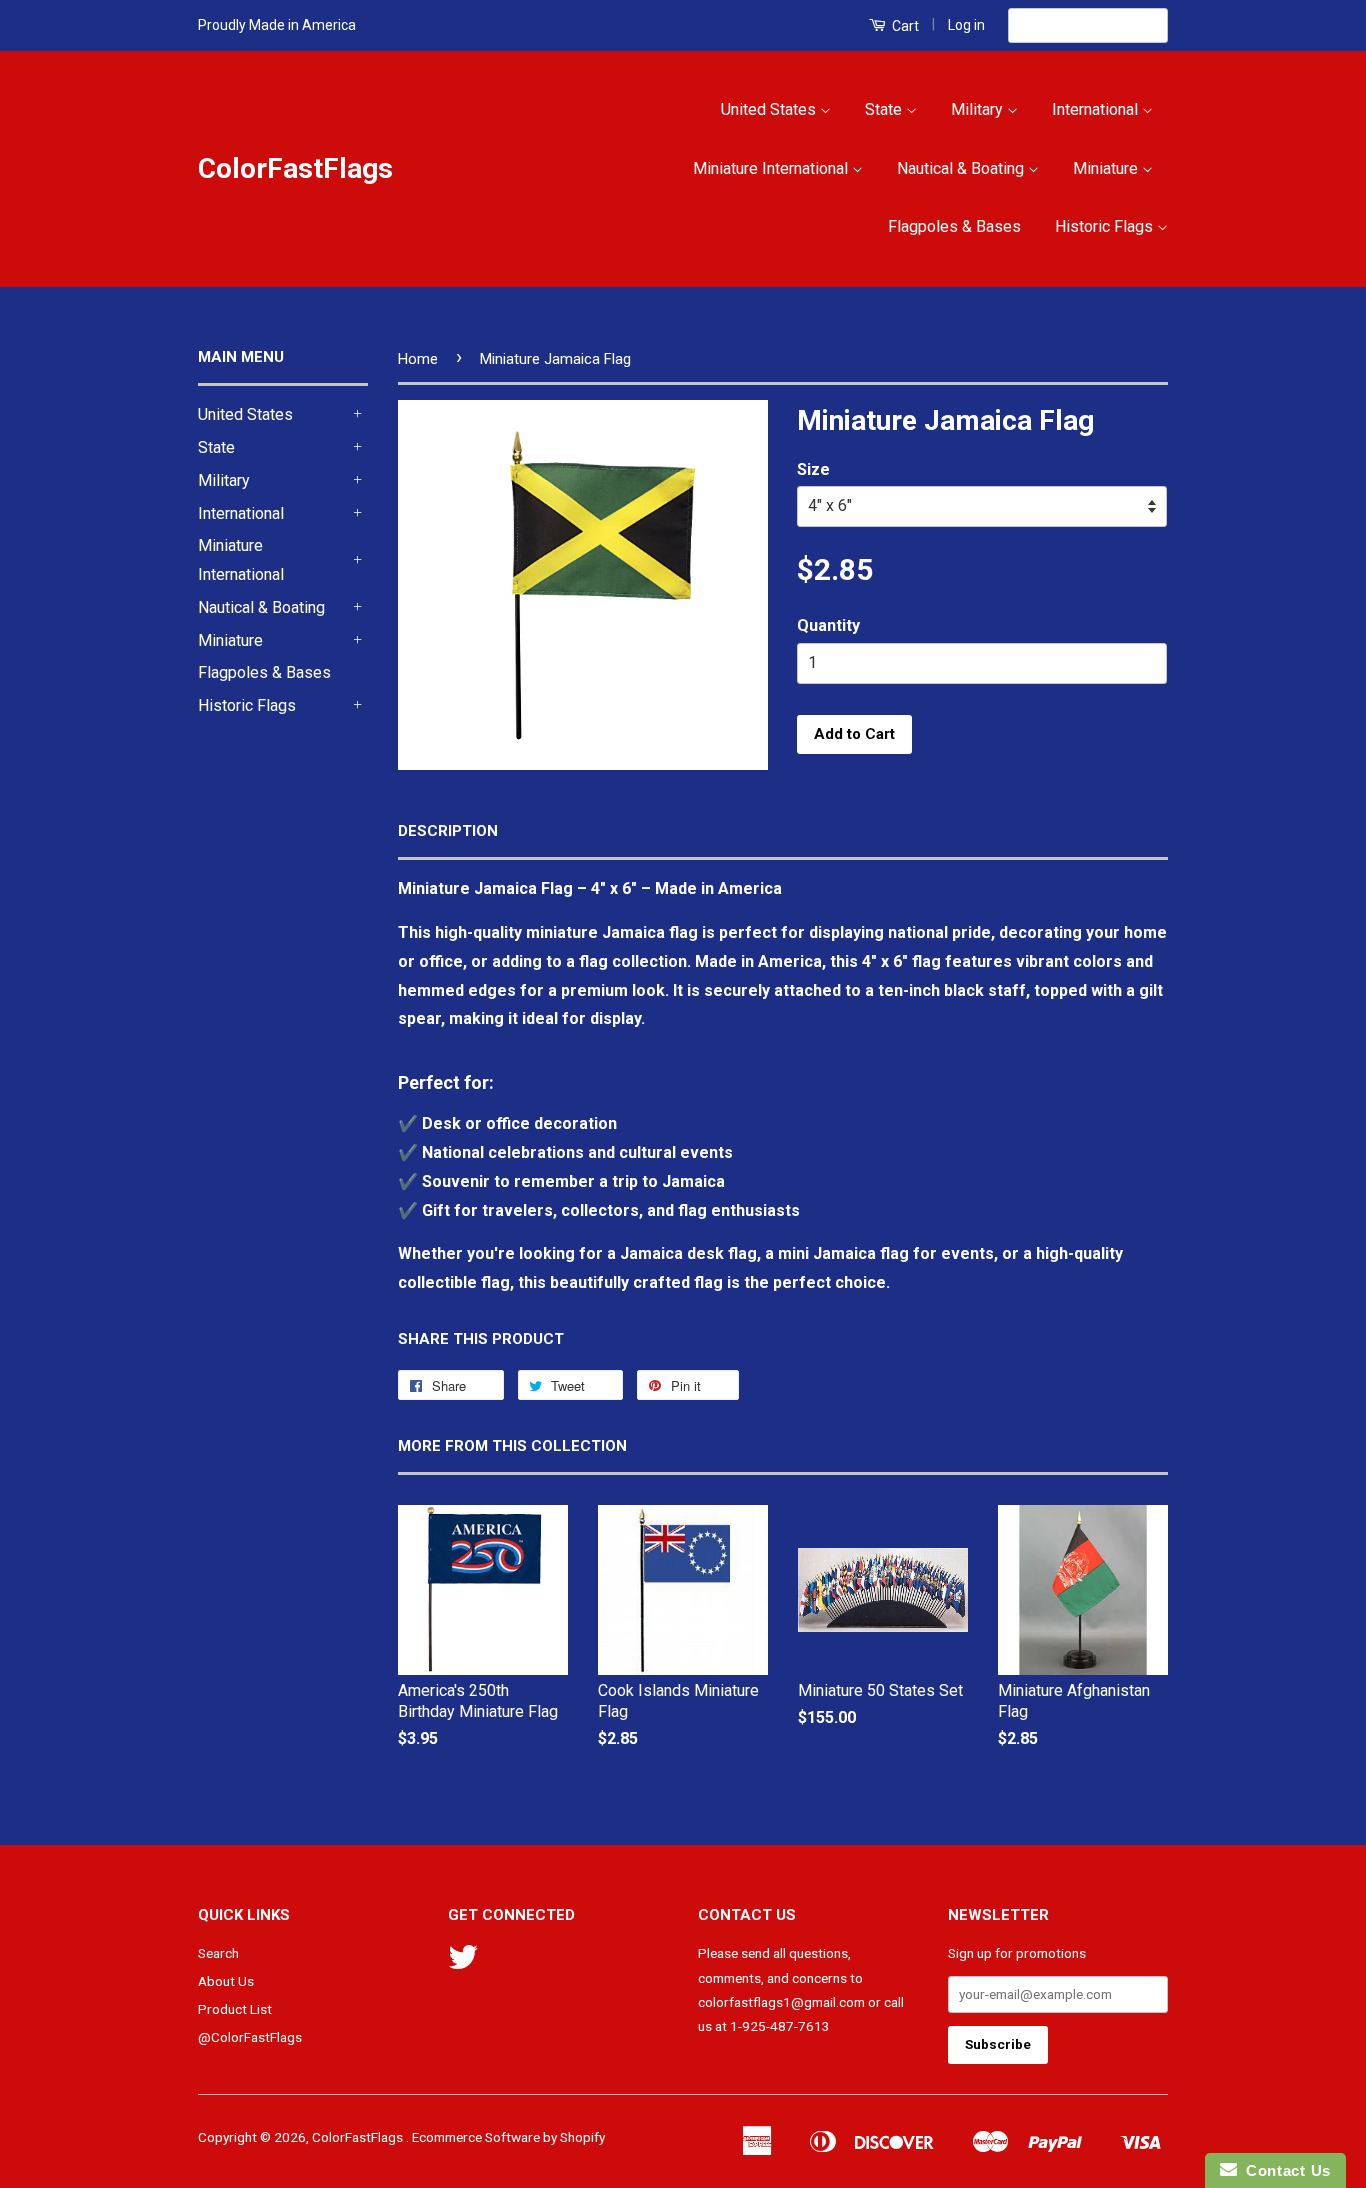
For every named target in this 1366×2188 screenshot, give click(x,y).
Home (418, 359)
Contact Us (1284, 2170)
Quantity (828, 625)
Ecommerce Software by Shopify (508, 2137)
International (1097, 109)
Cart (904, 26)
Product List (235, 2009)
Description (448, 831)
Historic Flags (1106, 226)
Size (813, 469)
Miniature (1107, 168)
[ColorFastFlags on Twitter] (463, 1964)
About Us (226, 1981)
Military (979, 109)
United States (770, 109)
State (885, 109)
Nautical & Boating (962, 168)
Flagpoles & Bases (954, 226)
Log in (966, 25)
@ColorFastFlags (250, 2037)
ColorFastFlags (295, 168)
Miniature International (772, 168)
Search (218, 1953)
